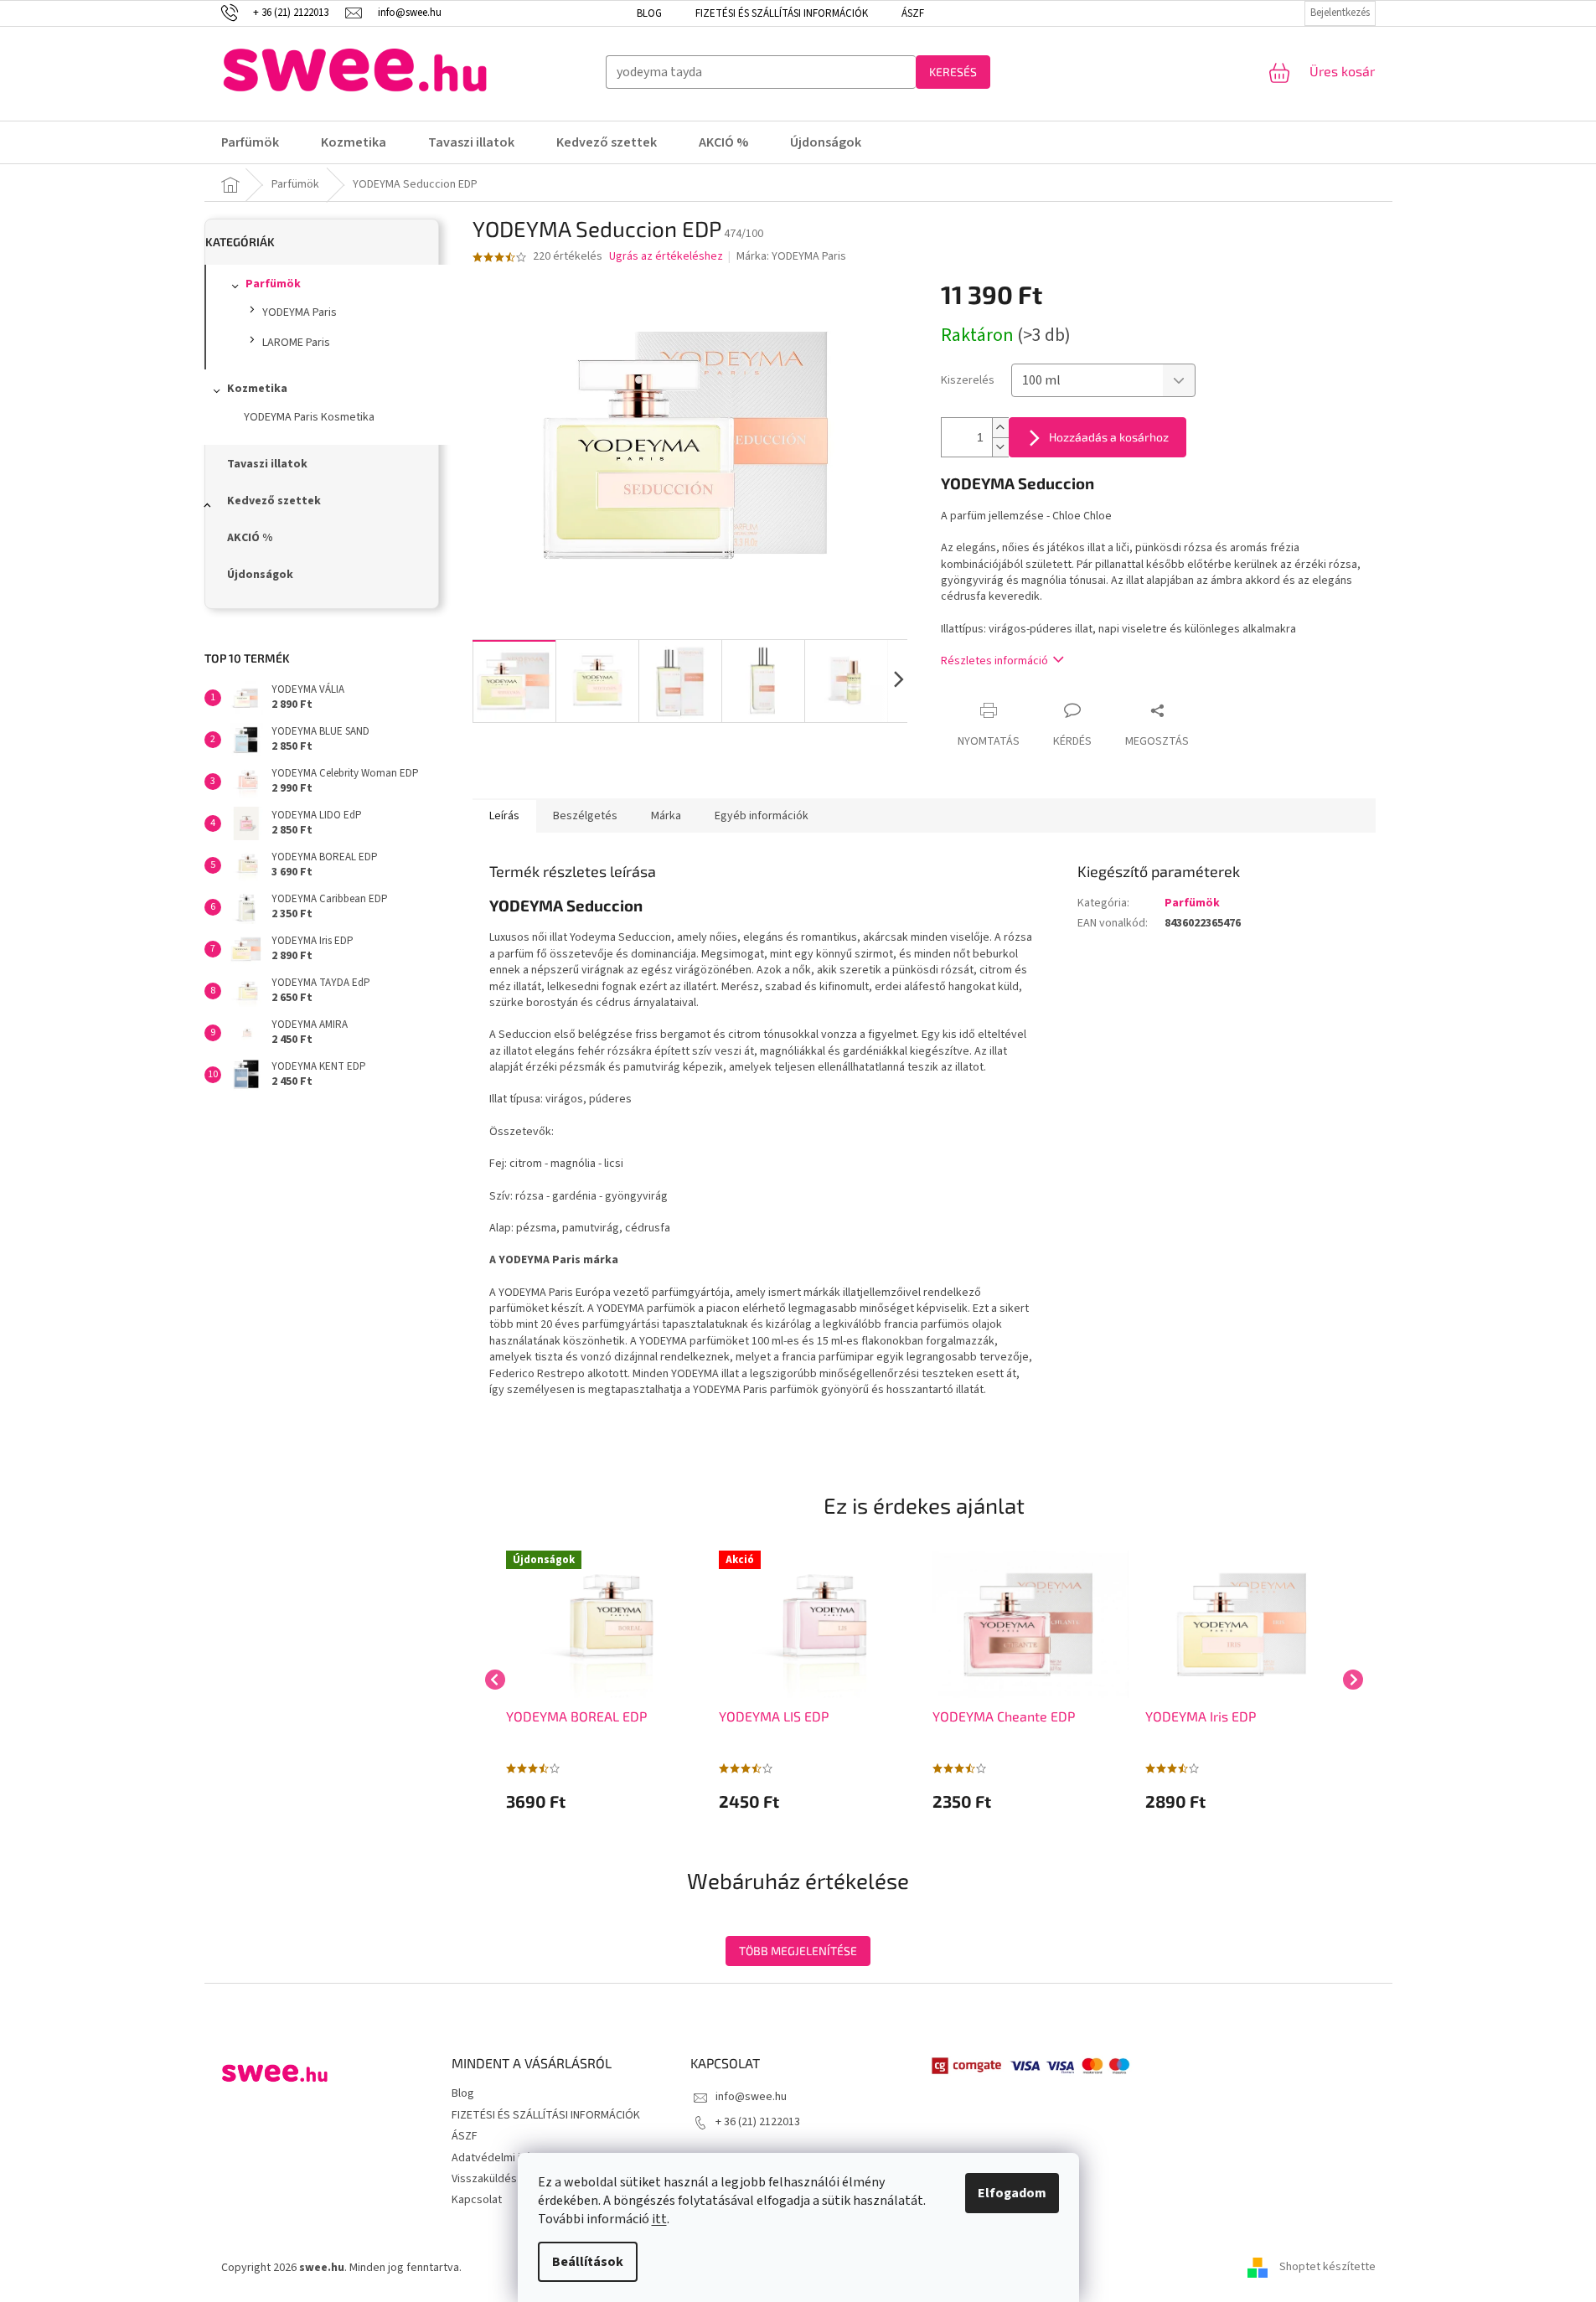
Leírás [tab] (504, 816)
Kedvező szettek (274, 501)
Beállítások (588, 2262)
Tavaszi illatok (267, 464)
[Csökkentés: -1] (1000, 447)
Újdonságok (260, 575)
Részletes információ (994, 661)
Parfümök (273, 284)
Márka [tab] (666, 816)
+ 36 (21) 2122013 (758, 2122)
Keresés (953, 72)
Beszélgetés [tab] (585, 816)
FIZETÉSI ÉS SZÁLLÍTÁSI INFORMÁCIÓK (782, 13)
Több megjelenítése (798, 1951)
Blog (649, 13)
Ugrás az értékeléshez (666, 257)
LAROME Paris (296, 343)
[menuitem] (261, 142)
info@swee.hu (751, 2097)
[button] (604, 1801)
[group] (604, 1680)
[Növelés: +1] (1000, 428)
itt (659, 2219)
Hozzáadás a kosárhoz (1109, 437)
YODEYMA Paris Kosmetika (309, 417)
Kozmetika (257, 389)
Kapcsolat (477, 2200)
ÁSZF (913, 13)
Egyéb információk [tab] (762, 816)
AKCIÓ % (250, 538)
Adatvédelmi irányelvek (511, 2158)
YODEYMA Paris (300, 312)
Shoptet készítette (1327, 2268)
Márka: (791, 256)
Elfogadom (1012, 2193)
